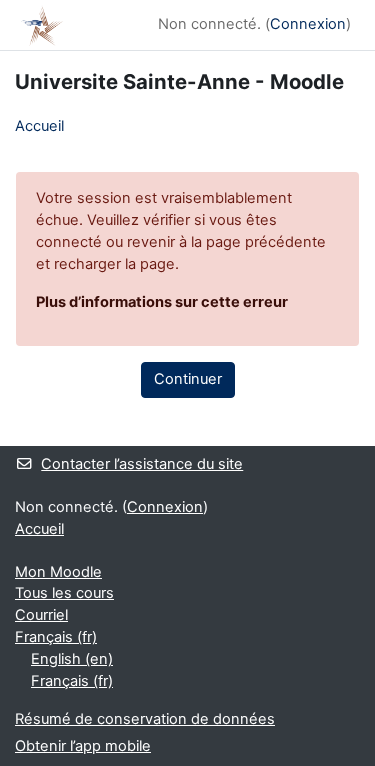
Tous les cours (64, 593)
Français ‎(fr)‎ (56, 637)
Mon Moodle (58, 572)
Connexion (308, 24)
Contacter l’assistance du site (142, 464)
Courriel (41, 615)
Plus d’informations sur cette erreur (162, 302)
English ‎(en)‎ (72, 659)
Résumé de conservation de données (145, 719)
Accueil (39, 126)
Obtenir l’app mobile (83, 746)
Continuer (188, 379)
